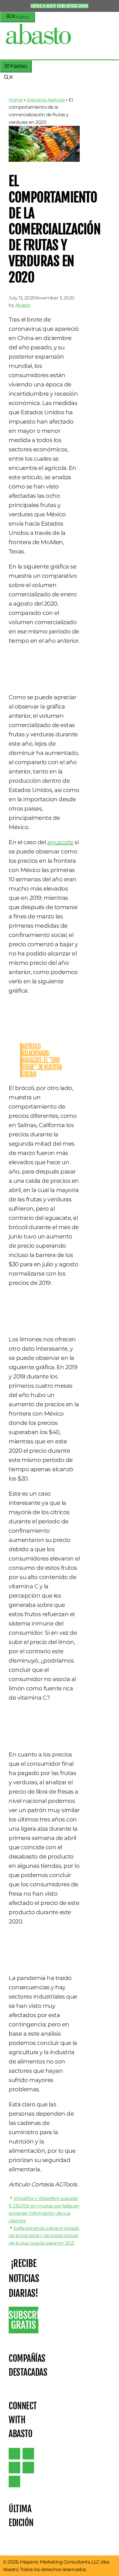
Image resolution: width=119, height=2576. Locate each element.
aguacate (60, 842)
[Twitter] (14, 2454)
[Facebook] (14, 2481)
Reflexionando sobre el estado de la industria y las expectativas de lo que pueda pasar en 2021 (44, 2236)
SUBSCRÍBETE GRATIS (24, 2320)
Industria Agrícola (46, 100)
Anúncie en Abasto (43, 6)
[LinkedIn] (28, 2454)
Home (16, 100)
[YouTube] (28, 2468)
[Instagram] (14, 2468)
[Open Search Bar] (9, 78)
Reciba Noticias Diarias (72, 6)
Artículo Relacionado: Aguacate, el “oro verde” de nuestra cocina (42, 1060)
